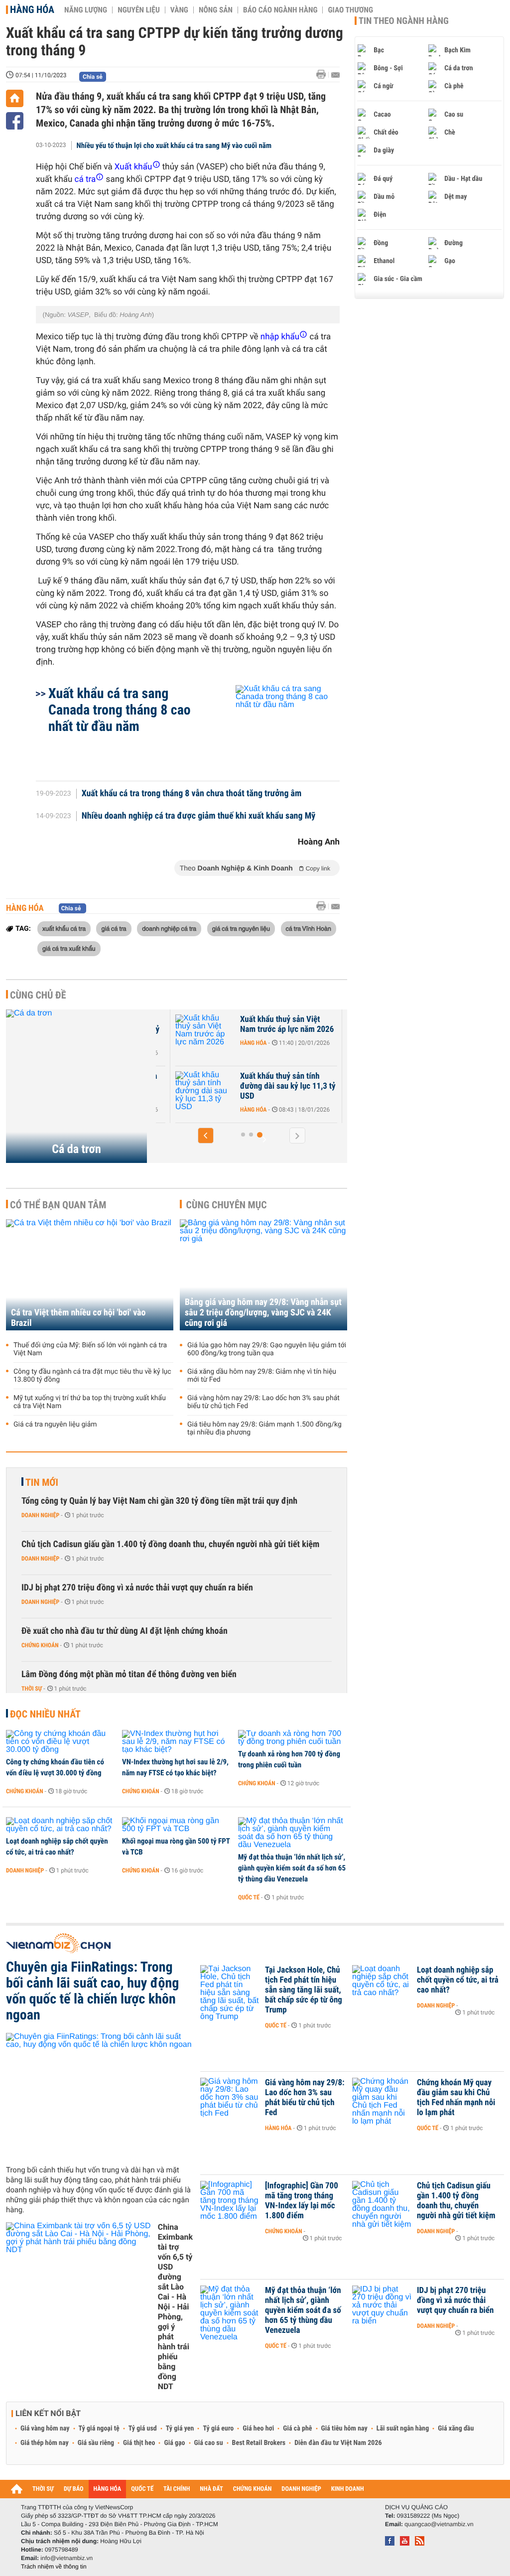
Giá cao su (209, 2443)
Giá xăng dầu (456, 2429)
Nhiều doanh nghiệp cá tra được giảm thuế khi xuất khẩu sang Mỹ (199, 816)
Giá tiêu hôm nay (344, 2429)
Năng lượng (86, 10)
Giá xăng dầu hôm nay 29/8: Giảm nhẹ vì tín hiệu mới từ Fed (262, 1376)
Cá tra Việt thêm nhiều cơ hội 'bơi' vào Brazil (78, 1318)
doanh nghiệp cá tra (169, 928)
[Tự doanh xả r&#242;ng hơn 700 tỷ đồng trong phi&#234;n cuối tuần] (293, 1738)
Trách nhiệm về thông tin (54, 2567)
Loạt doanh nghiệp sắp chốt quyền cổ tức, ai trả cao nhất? (57, 1847)
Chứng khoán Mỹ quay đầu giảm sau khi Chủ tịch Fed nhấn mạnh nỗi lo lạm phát (456, 2098)
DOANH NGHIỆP (301, 2489)
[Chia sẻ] (15, 121)
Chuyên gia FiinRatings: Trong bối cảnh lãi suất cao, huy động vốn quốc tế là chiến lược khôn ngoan (92, 1991)
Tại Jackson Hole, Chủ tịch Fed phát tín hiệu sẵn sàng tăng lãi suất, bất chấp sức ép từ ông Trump (304, 1990)
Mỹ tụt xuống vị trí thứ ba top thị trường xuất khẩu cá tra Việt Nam (90, 1402)
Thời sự (32, 1689)
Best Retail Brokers (259, 2443)
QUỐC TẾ (142, 2489)
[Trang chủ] (15, 98)
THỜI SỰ (43, 2489)
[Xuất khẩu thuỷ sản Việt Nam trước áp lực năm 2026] (205, 1034)
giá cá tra (114, 928)
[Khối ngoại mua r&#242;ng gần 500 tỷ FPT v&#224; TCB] (177, 1825)
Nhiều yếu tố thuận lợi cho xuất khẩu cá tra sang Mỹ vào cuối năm (174, 145)
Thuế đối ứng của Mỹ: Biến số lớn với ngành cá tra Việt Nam (90, 1349)
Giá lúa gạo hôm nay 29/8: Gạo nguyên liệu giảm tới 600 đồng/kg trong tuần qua (267, 1349)
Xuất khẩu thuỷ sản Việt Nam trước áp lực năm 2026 (287, 1024)
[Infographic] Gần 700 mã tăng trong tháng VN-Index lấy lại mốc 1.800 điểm (302, 2201)
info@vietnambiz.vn (66, 2558)
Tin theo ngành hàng (404, 21)
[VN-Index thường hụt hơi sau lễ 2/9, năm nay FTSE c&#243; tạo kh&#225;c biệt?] (177, 1742)
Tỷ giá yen (180, 2429)
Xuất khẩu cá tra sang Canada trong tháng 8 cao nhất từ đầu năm (120, 710)
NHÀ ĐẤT (211, 2489)
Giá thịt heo (139, 2443)
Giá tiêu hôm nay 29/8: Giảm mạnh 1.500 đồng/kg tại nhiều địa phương (264, 1429)
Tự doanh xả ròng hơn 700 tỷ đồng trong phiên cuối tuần (289, 1759)
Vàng (179, 10)
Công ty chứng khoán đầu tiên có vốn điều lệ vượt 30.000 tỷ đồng (55, 1767)
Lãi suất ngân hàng (403, 2429)
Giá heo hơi (258, 2429)
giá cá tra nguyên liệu (241, 928)
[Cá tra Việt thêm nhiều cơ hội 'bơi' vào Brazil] (90, 1275)
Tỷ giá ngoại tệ (99, 2429)
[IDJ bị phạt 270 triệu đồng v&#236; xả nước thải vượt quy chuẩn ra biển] (382, 2305)
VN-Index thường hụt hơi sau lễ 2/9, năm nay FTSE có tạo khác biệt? (175, 1767)
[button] (206, 1136)
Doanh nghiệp (40, 1515)
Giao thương (350, 10)
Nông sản (216, 10)
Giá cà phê (297, 2429)
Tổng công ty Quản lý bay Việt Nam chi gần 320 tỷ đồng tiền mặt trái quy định (159, 1501)
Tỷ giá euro (218, 2429)
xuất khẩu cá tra (64, 928)
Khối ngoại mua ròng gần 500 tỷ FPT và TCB (176, 1847)
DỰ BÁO (74, 2489)
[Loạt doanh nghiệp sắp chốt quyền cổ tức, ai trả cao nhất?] (61, 1825)
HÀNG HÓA (108, 2489)
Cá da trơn (76, 1149)
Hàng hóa (32, 9)
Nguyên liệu (139, 10)
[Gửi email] (335, 75)
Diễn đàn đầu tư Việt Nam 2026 (338, 2443)
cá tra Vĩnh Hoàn (309, 928)
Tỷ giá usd (143, 2429)
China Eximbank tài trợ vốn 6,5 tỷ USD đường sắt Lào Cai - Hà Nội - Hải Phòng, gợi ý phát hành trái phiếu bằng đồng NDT (175, 2307)
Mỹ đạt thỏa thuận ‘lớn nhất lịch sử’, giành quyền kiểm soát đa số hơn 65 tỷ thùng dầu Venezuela (292, 1868)
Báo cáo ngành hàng (280, 10)
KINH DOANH (348, 2489)
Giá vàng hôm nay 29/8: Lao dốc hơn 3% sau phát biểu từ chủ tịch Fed (263, 1402)
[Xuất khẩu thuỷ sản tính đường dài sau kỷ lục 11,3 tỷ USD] (205, 1091)
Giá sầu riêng (96, 2443)
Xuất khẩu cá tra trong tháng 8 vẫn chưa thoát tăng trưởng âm (192, 794)
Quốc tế (249, 1897)
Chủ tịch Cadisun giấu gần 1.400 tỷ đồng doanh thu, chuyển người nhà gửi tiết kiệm (170, 1544)
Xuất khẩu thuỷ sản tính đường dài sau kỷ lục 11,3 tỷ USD (288, 1086)
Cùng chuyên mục (227, 1205)
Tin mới (42, 1482)
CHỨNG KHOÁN (253, 2489)
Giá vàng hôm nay (45, 2429)
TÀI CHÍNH (177, 2489)
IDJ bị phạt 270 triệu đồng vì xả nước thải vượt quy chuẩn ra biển (137, 1588)
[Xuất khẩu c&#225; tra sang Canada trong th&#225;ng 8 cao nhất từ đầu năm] (276, 728)
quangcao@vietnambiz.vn (439, 2524)
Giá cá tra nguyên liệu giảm (55, 1425)
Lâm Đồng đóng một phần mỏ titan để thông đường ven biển (129, 1674)
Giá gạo (174, 2443)
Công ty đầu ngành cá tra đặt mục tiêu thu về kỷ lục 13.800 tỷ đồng (92, 1376)
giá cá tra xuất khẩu (69, 948)
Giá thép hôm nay (45, 2443)
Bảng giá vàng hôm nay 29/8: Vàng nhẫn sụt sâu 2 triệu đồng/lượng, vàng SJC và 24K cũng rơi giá (263, 1313)
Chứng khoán (40, 1645)
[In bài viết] (324, 74)
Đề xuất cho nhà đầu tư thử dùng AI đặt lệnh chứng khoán (125, 1631)
